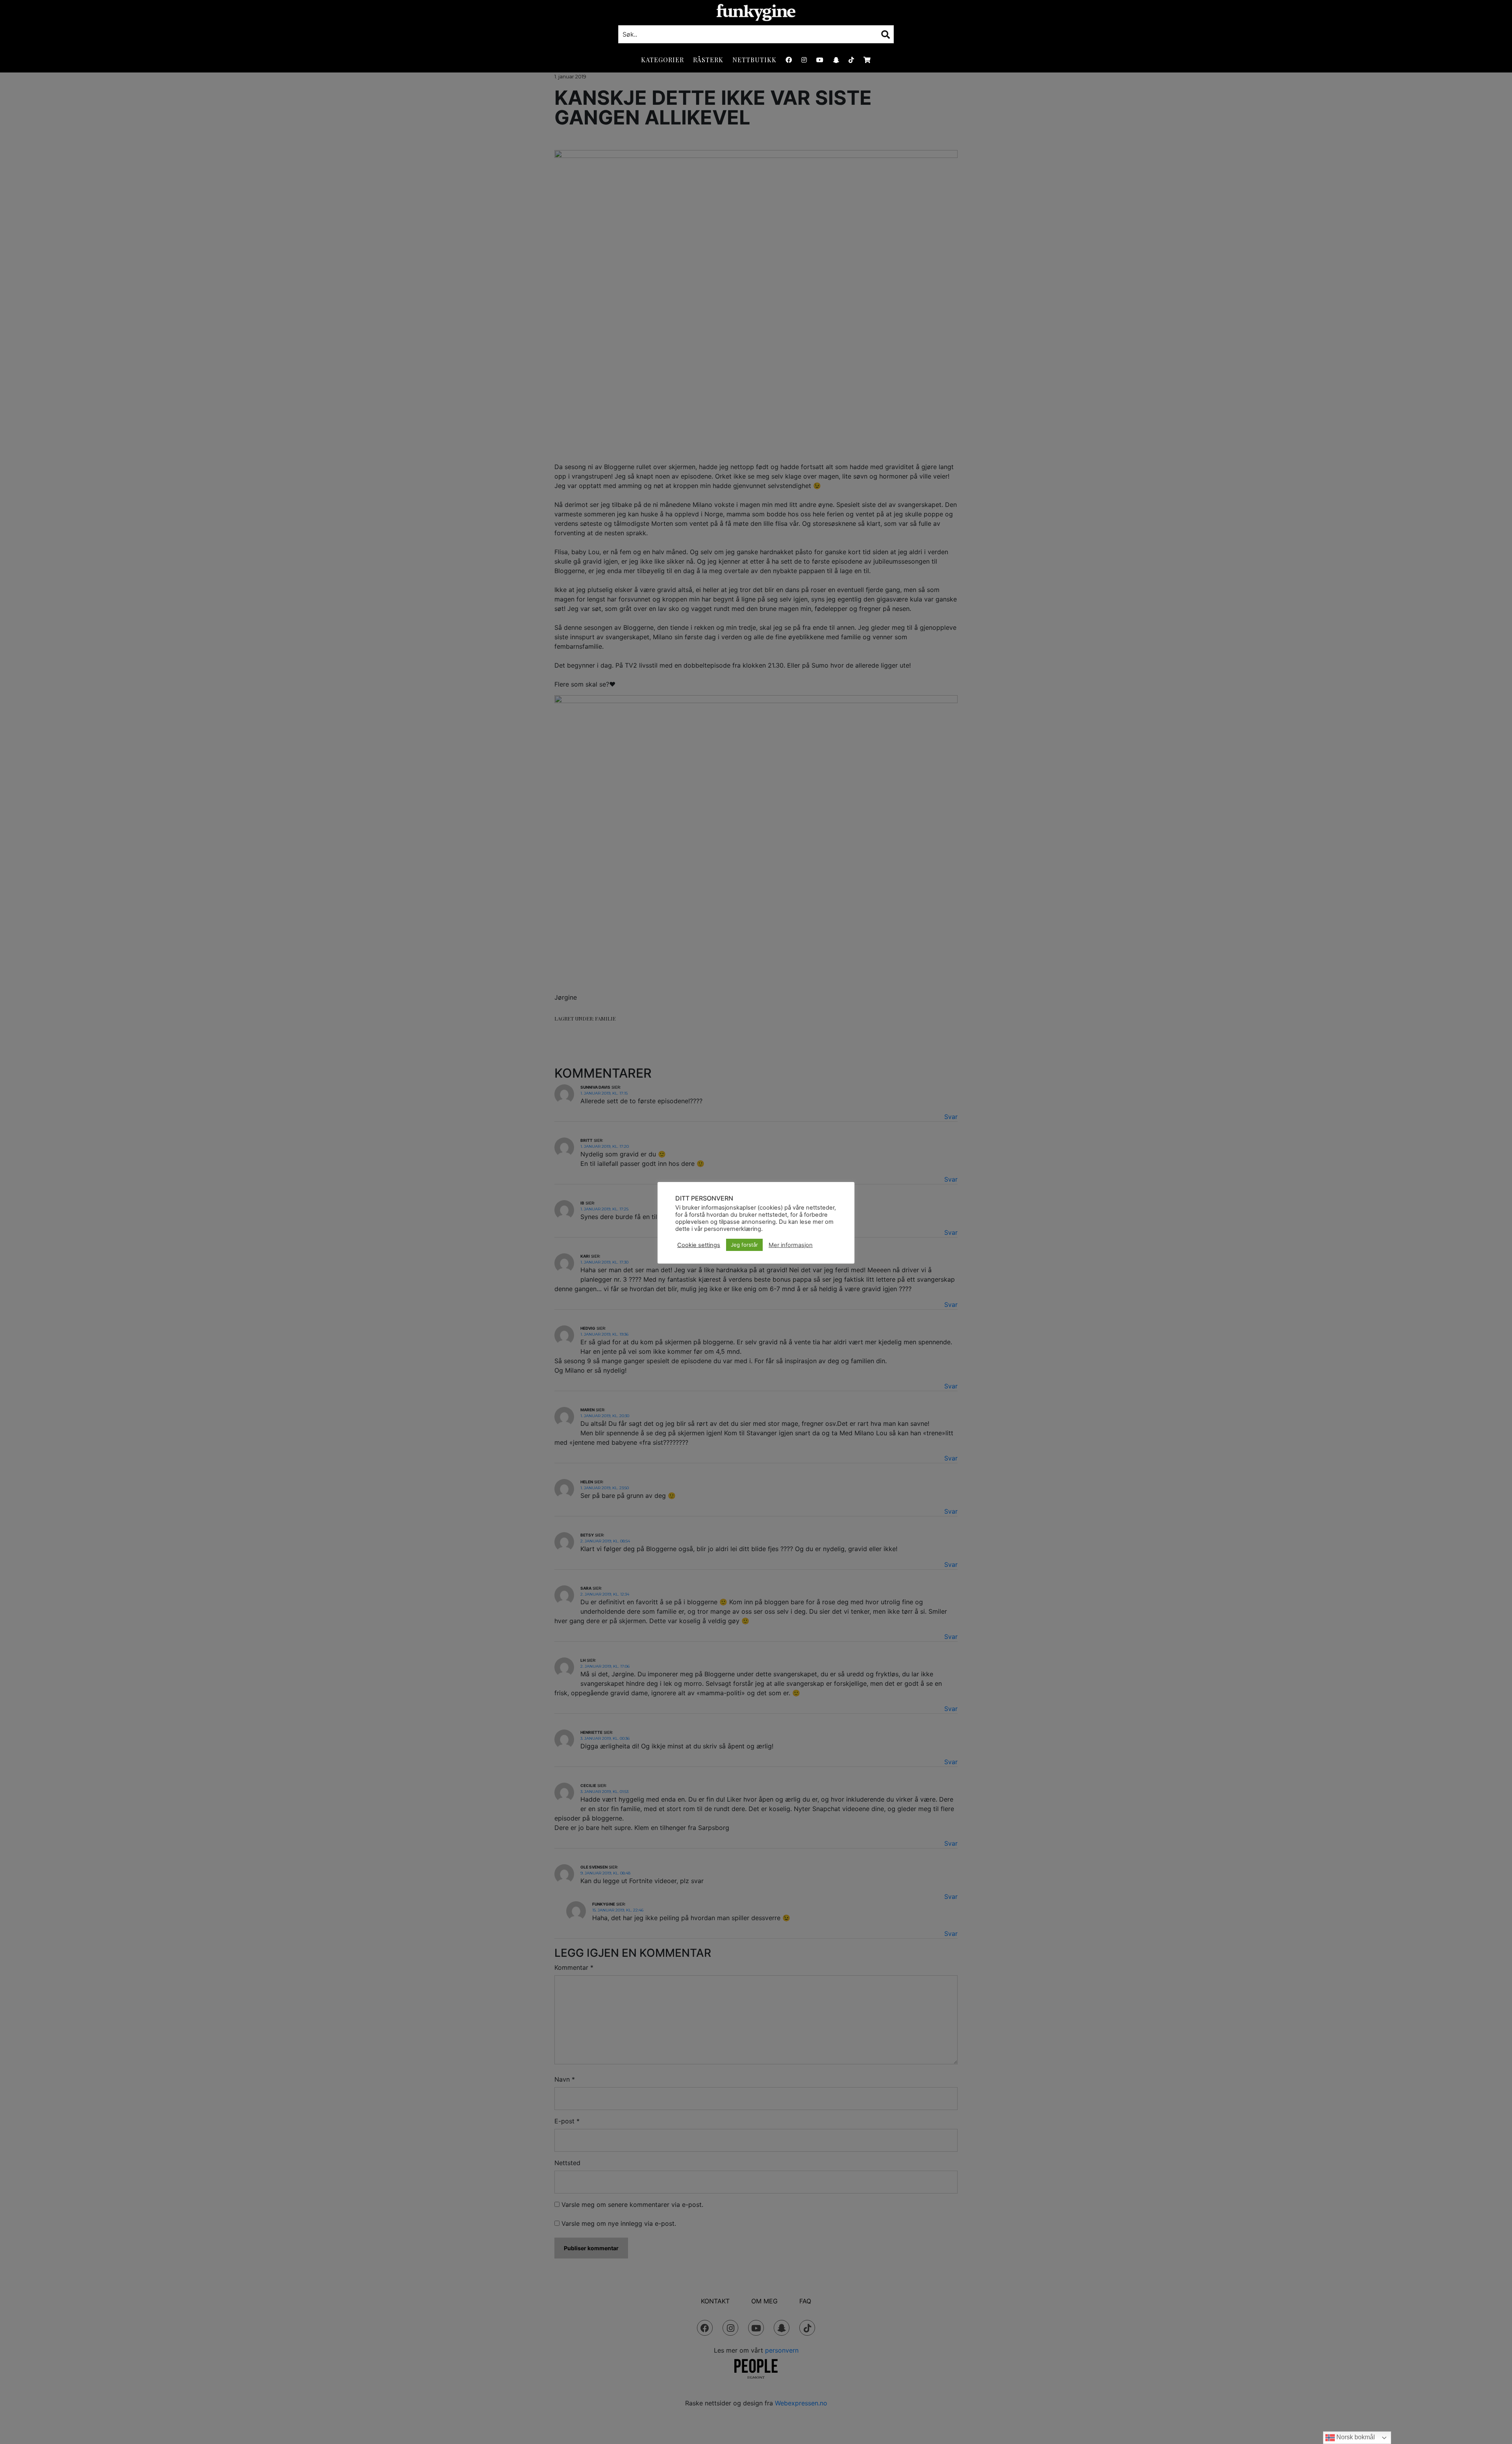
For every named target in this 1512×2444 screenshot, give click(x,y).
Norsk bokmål (1355, 2437)
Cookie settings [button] (699, 1245)
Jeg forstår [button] (744, 1245)
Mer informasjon (791, 1245)
